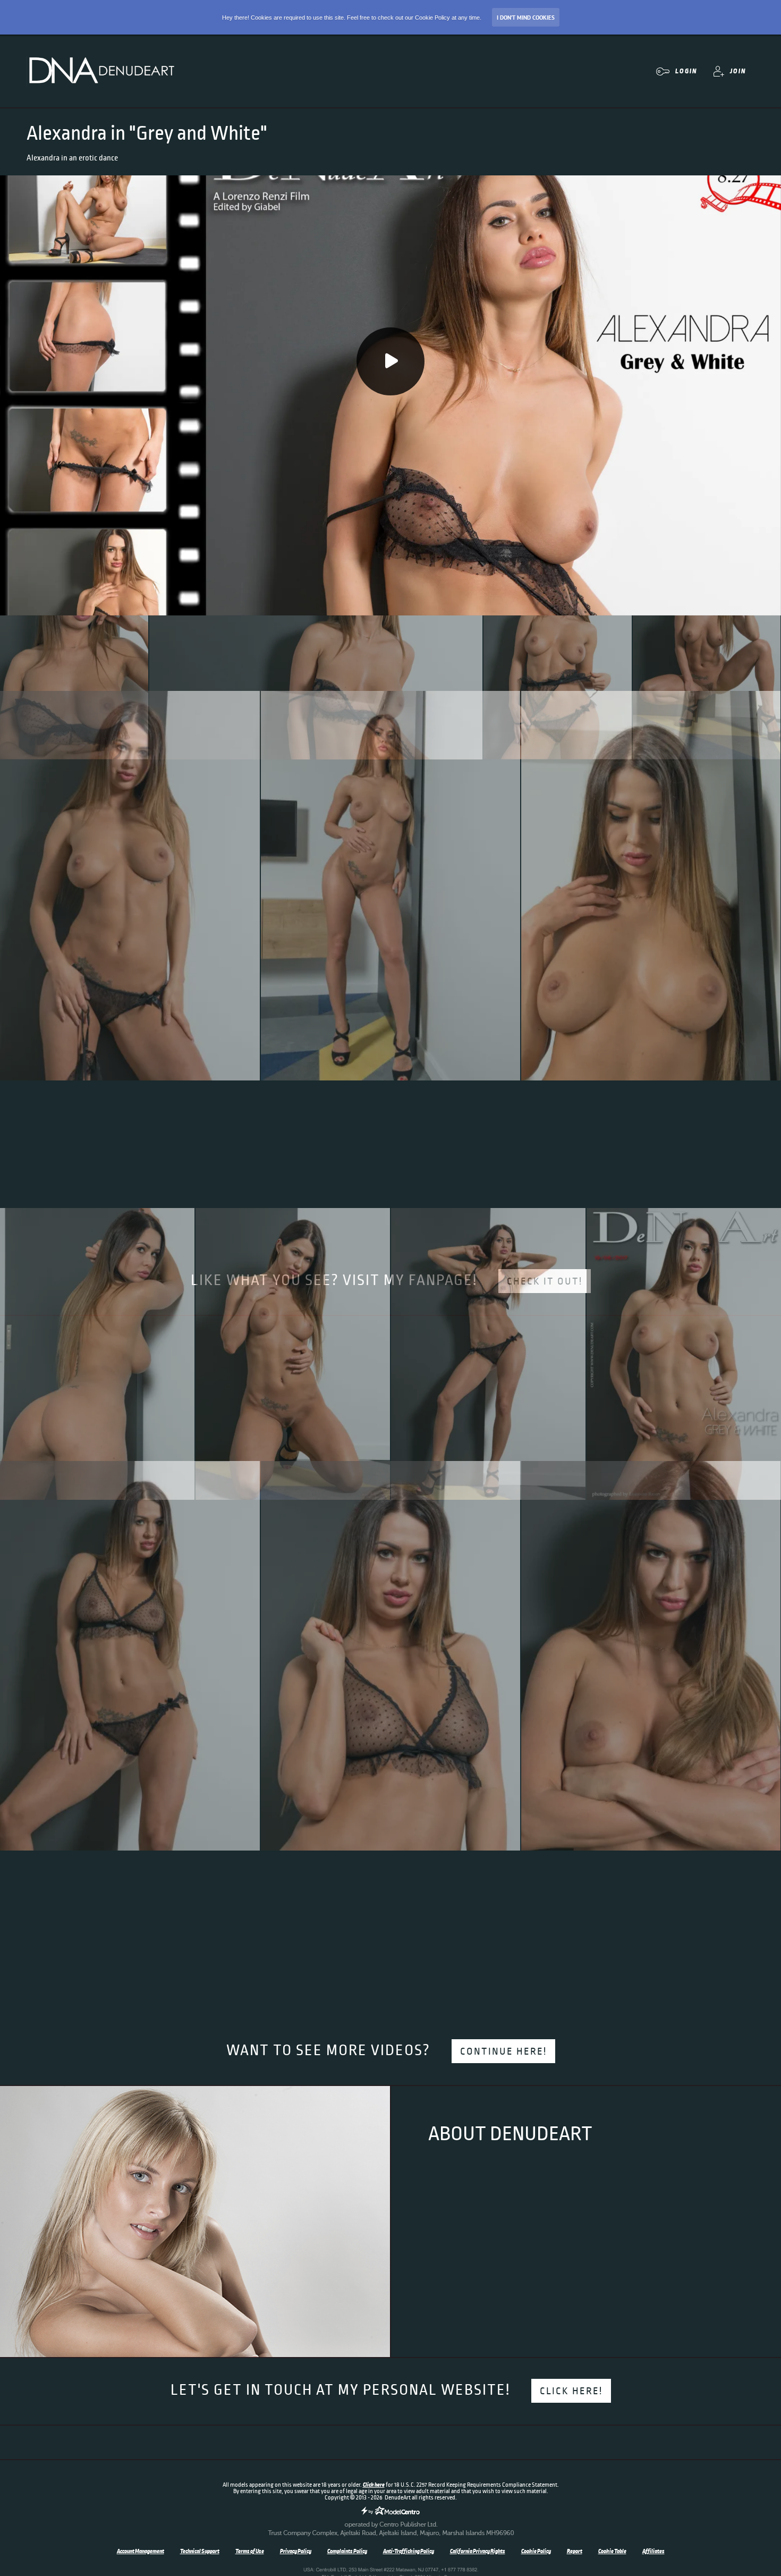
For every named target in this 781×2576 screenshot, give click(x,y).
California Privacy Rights (478, 2551)
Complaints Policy (347, 2551)
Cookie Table (612, 2551)
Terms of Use (250, 2551)
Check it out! (545, 1281)
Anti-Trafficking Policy (409, 2551)
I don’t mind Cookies (526, 18)
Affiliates (653, 2551)
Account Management (141, 2551)
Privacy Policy (296, 2551)
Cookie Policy (536, 2551)
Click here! (571, 2391)
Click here (374, 2485)
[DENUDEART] (101, 71)
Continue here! (503, 2051)
